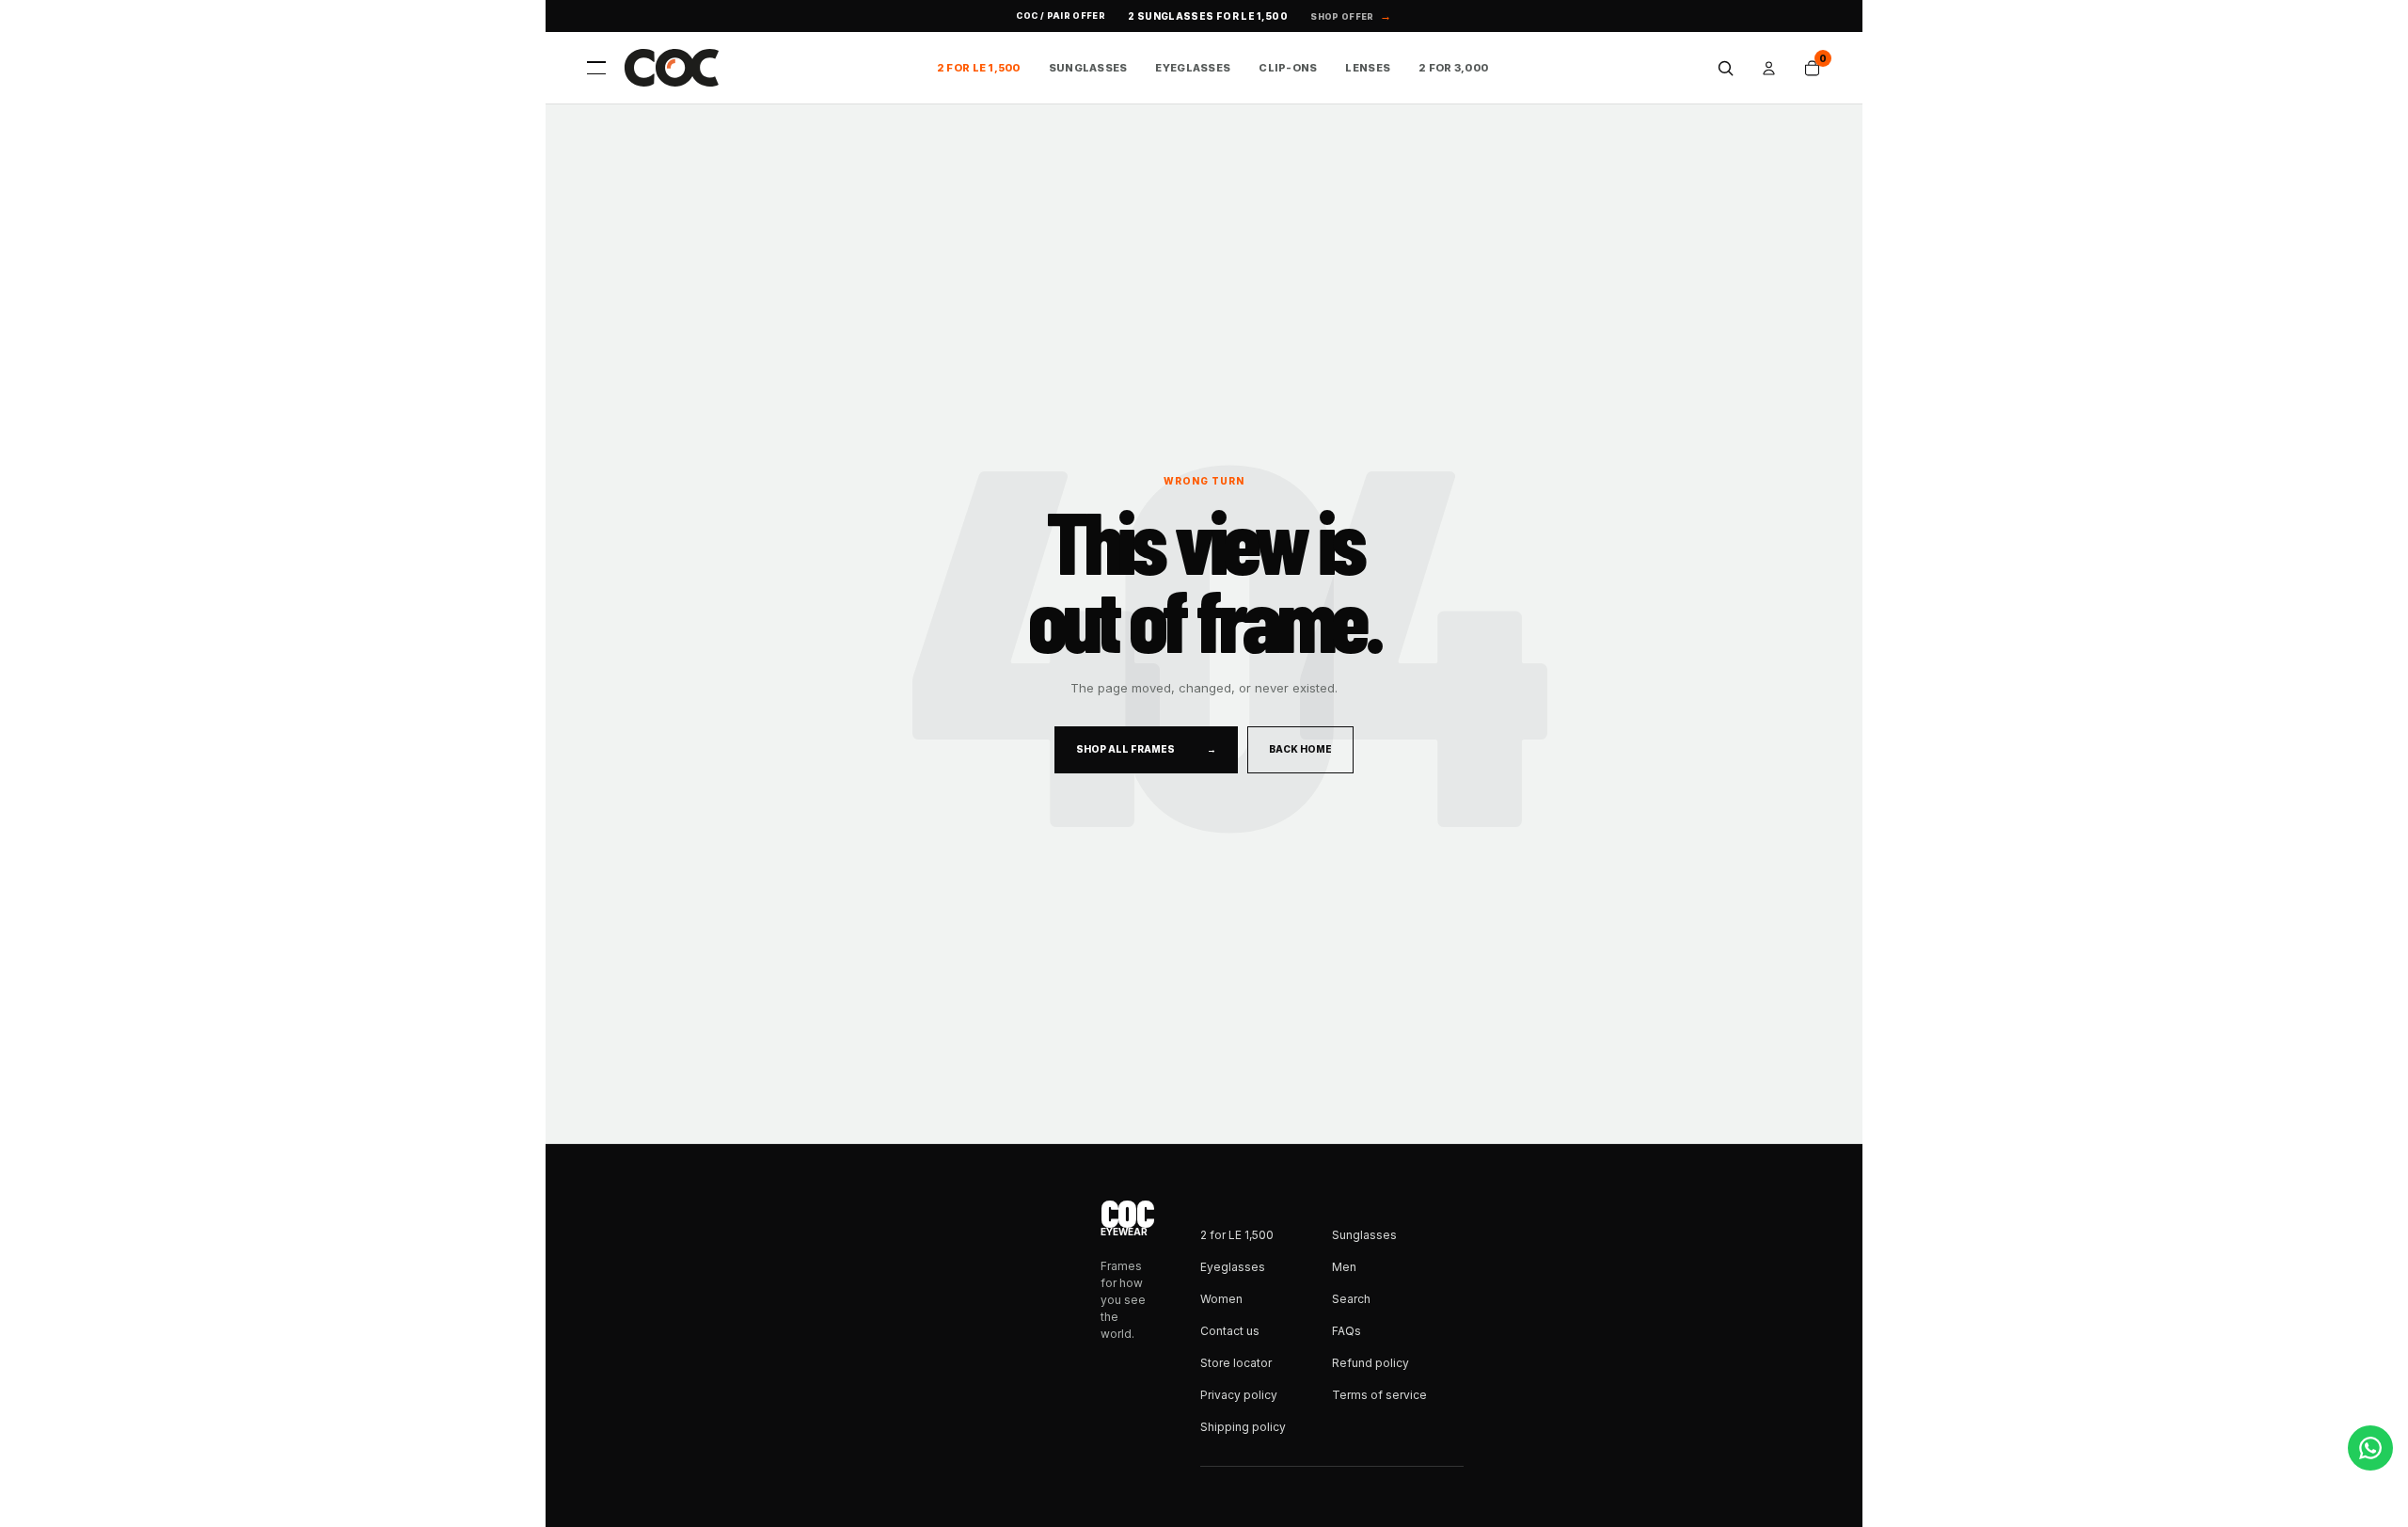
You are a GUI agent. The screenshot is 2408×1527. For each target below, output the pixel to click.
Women (1221, 1299)
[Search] (1725, 68)
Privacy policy (1239, 1395)
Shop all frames (1146, 749)
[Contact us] (2370, 1448)
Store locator (1236, 1363)
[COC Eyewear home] (672, 68)
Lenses (1368, 68)
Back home (1300, 749)
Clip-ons (1288, 68)
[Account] (1768, 68)
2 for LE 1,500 (979, 68)
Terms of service (1379, 1395)
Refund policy (1370, 1363)
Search (1351, 1299)
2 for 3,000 (1453, 68)
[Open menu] (596, 68)
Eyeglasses (1193, 68)
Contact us (1230, 1331)
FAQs (1347, 1331)
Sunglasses (1088, 68)
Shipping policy (1243, 1427)
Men (1344, 1267)
